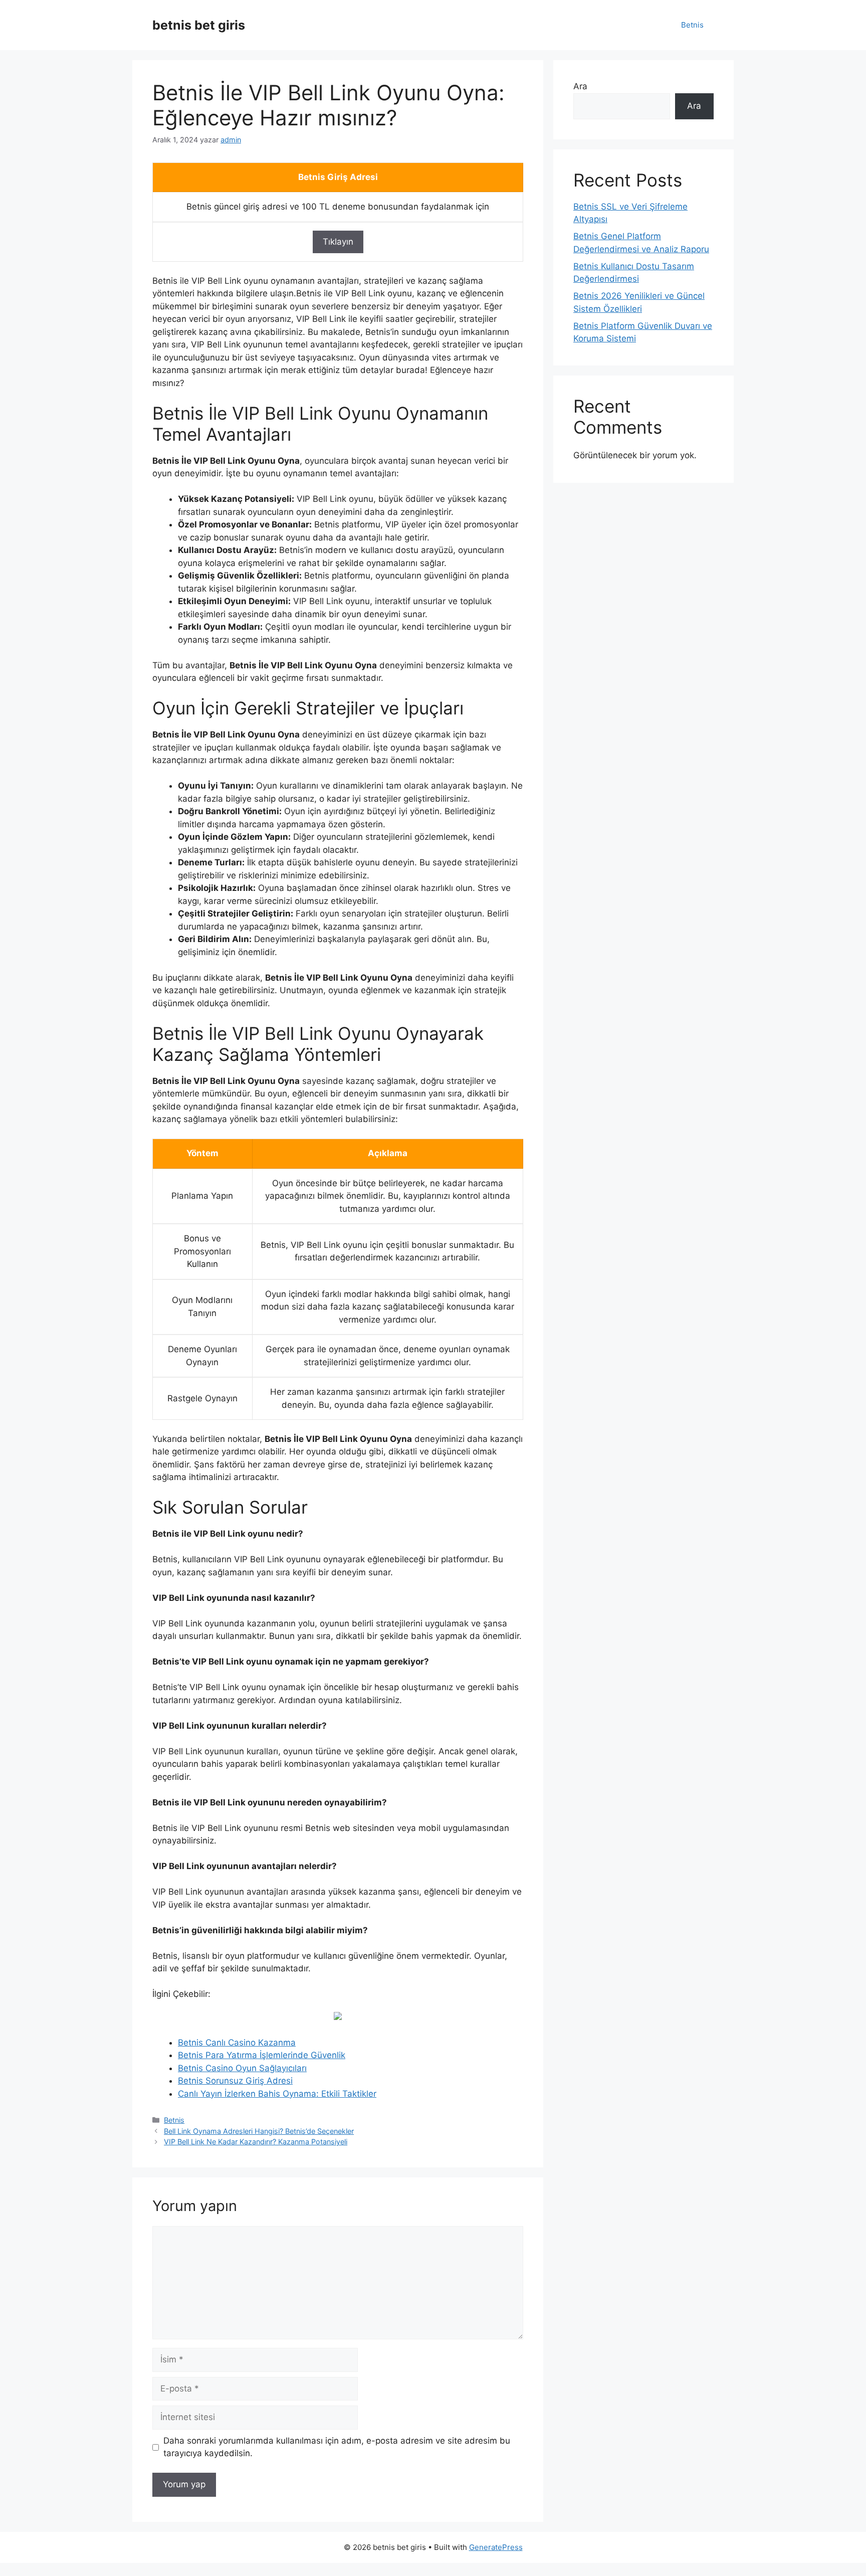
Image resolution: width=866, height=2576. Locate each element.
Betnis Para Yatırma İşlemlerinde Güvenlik (262, 2055)
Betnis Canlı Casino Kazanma (237, 2043)
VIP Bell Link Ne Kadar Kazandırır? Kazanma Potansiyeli (256, 2142)
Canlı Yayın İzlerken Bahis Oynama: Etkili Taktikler (277, 2094)
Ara (580, 86)
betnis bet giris (199, 25)
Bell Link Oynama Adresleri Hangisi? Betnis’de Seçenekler (259, 2131)
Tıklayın (338, 242)
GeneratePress (496, 2547)
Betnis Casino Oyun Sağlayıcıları (242, 2068)
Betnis (692, 25)
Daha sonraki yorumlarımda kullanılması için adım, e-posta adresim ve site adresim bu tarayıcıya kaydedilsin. (337, 2447)
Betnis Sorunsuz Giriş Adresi (235, 2081)
